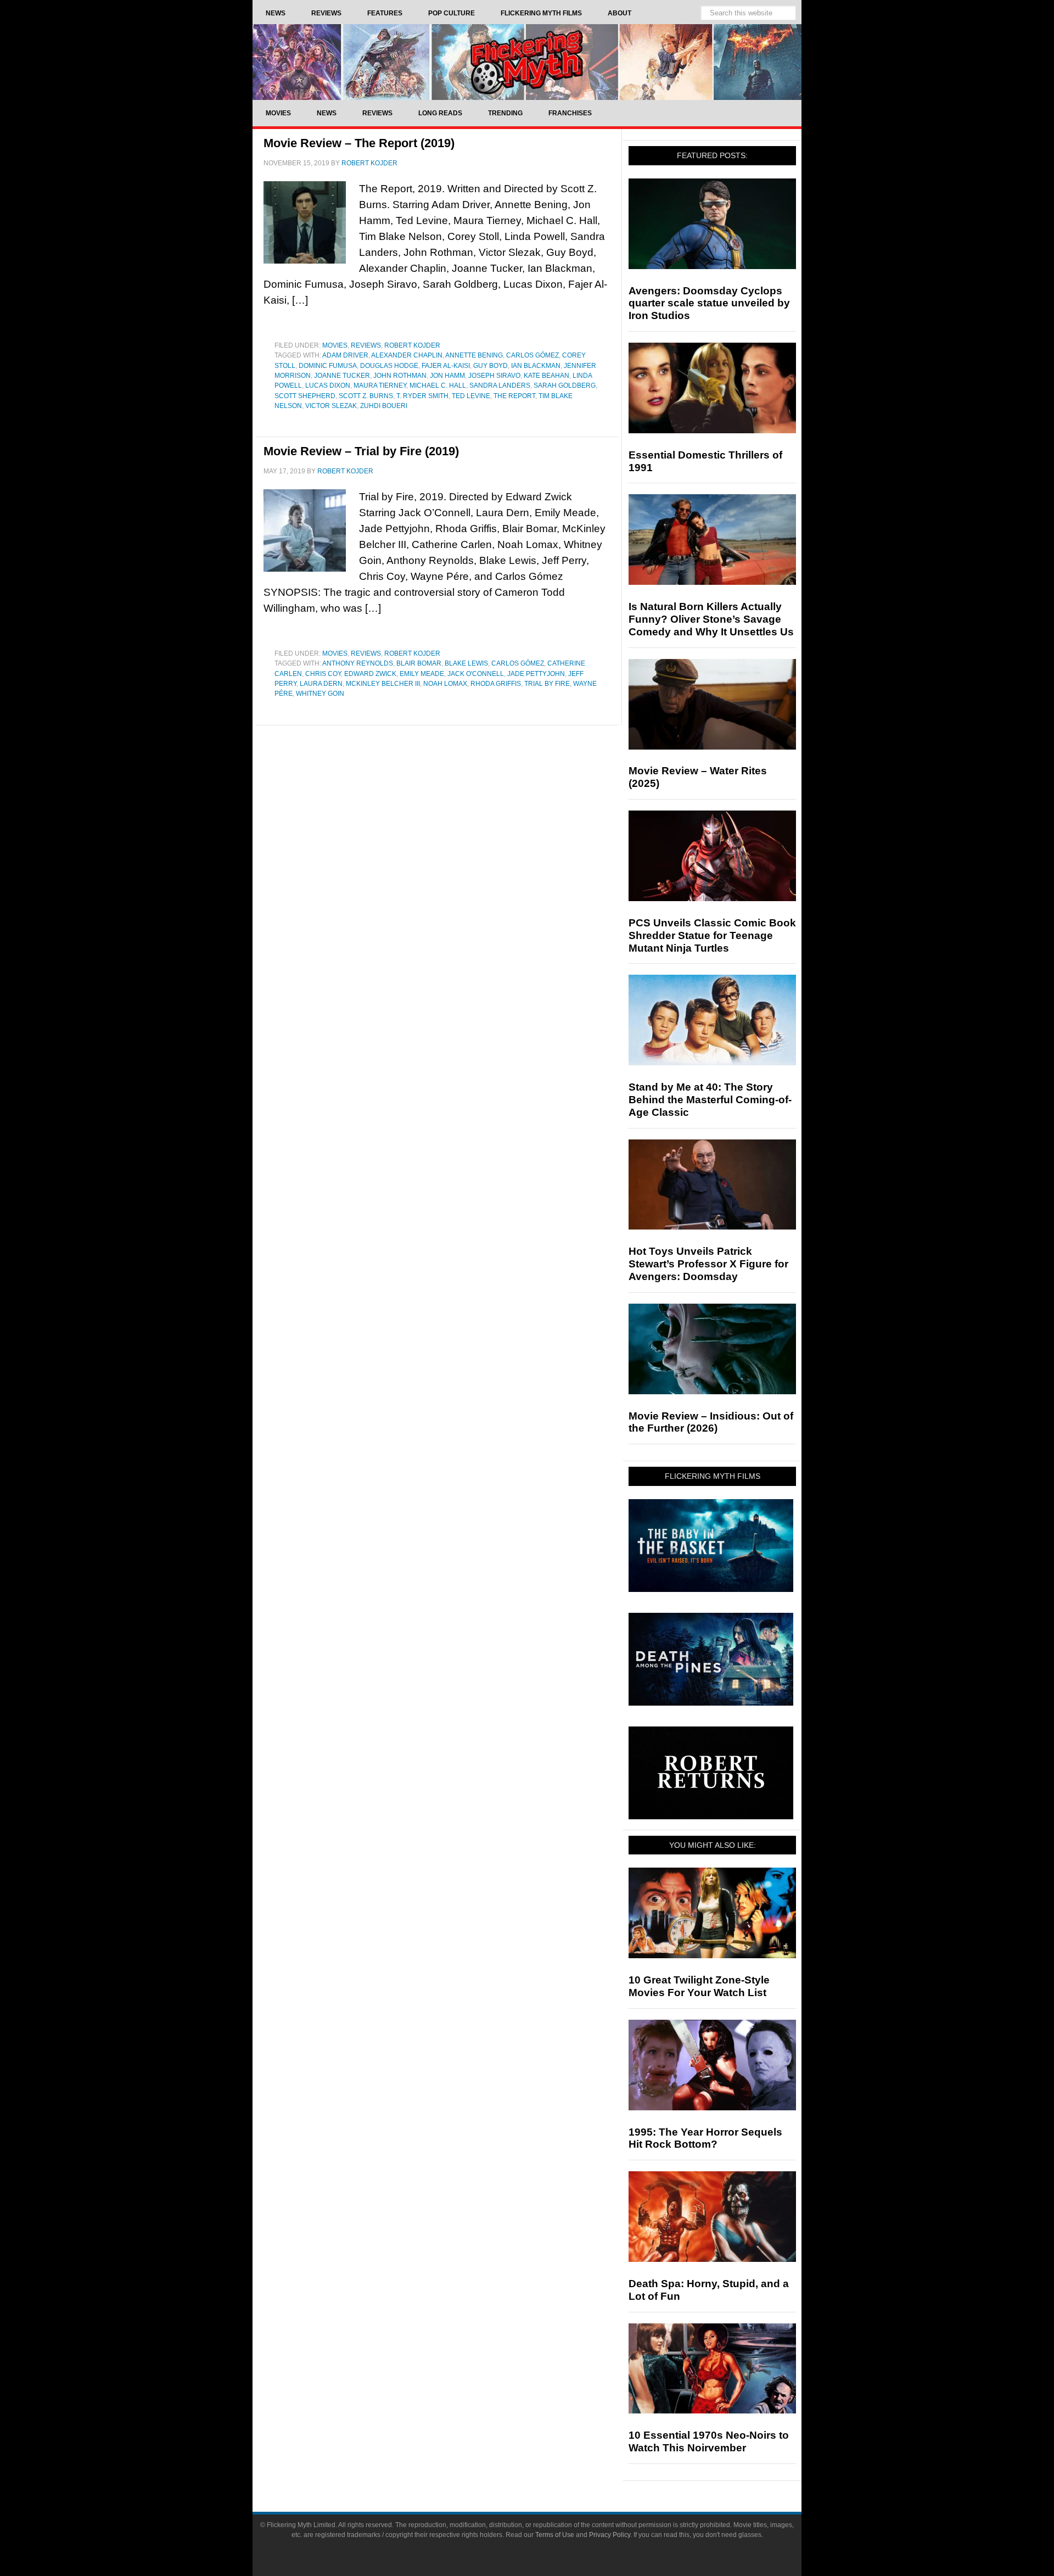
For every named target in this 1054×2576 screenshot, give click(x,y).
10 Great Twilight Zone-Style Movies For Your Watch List (699, 1986)
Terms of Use (555, 2535)
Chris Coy (323, 674)
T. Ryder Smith (422, 396)
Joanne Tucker (342, 376)
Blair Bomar (419, 663)
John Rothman (400, 376)
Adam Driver (345, 355)
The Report (514, 396)
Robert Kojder (412, 345)
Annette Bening (474, 355)
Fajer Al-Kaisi (446, 366)
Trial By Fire (547, 684)
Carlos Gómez (532, 355)
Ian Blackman (536, 366)
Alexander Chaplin (407, 355)
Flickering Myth (527, 62)
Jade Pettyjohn (536, 674)
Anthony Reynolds (358, 663)
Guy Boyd (490, 366)
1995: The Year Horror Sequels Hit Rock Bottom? (705, 2138)
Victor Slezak (331, 406)
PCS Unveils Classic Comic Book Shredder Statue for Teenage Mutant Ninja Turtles (712, 935)
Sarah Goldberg (565, 385)
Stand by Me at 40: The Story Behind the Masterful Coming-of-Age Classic (710, 1100)
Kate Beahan (546, 376)
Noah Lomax (445, 684)
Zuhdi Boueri (384, 406)
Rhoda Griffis (496, 684)
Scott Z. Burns (366, 396)
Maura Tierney (380, 385)
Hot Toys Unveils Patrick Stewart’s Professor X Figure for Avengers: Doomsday (708, 1264)
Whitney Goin (320, 694)
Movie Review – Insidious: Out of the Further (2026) (711, 1422)
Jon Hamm (447, 376)
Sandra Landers (500, 385)
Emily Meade (422, 674)
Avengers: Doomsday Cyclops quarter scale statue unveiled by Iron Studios (709, 303)
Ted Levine (471, 396)
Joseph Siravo (494, 376)
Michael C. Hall (438, 385)
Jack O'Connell (476, 674)
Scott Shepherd (305, 396)
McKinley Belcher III (383, 684)
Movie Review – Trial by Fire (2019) (361, 451)
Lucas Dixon (328, 385)
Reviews (366, 345)
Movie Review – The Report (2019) (359, 143)
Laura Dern (321, 684)
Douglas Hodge (389, 366)
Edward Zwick (370, 674)
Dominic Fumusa (328, 366)
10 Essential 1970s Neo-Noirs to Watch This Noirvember (709, 2441)
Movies (335, 345)
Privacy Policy (610, 2535)
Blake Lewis (466, 663)
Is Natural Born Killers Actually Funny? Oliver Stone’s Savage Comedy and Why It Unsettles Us (711, 619)
